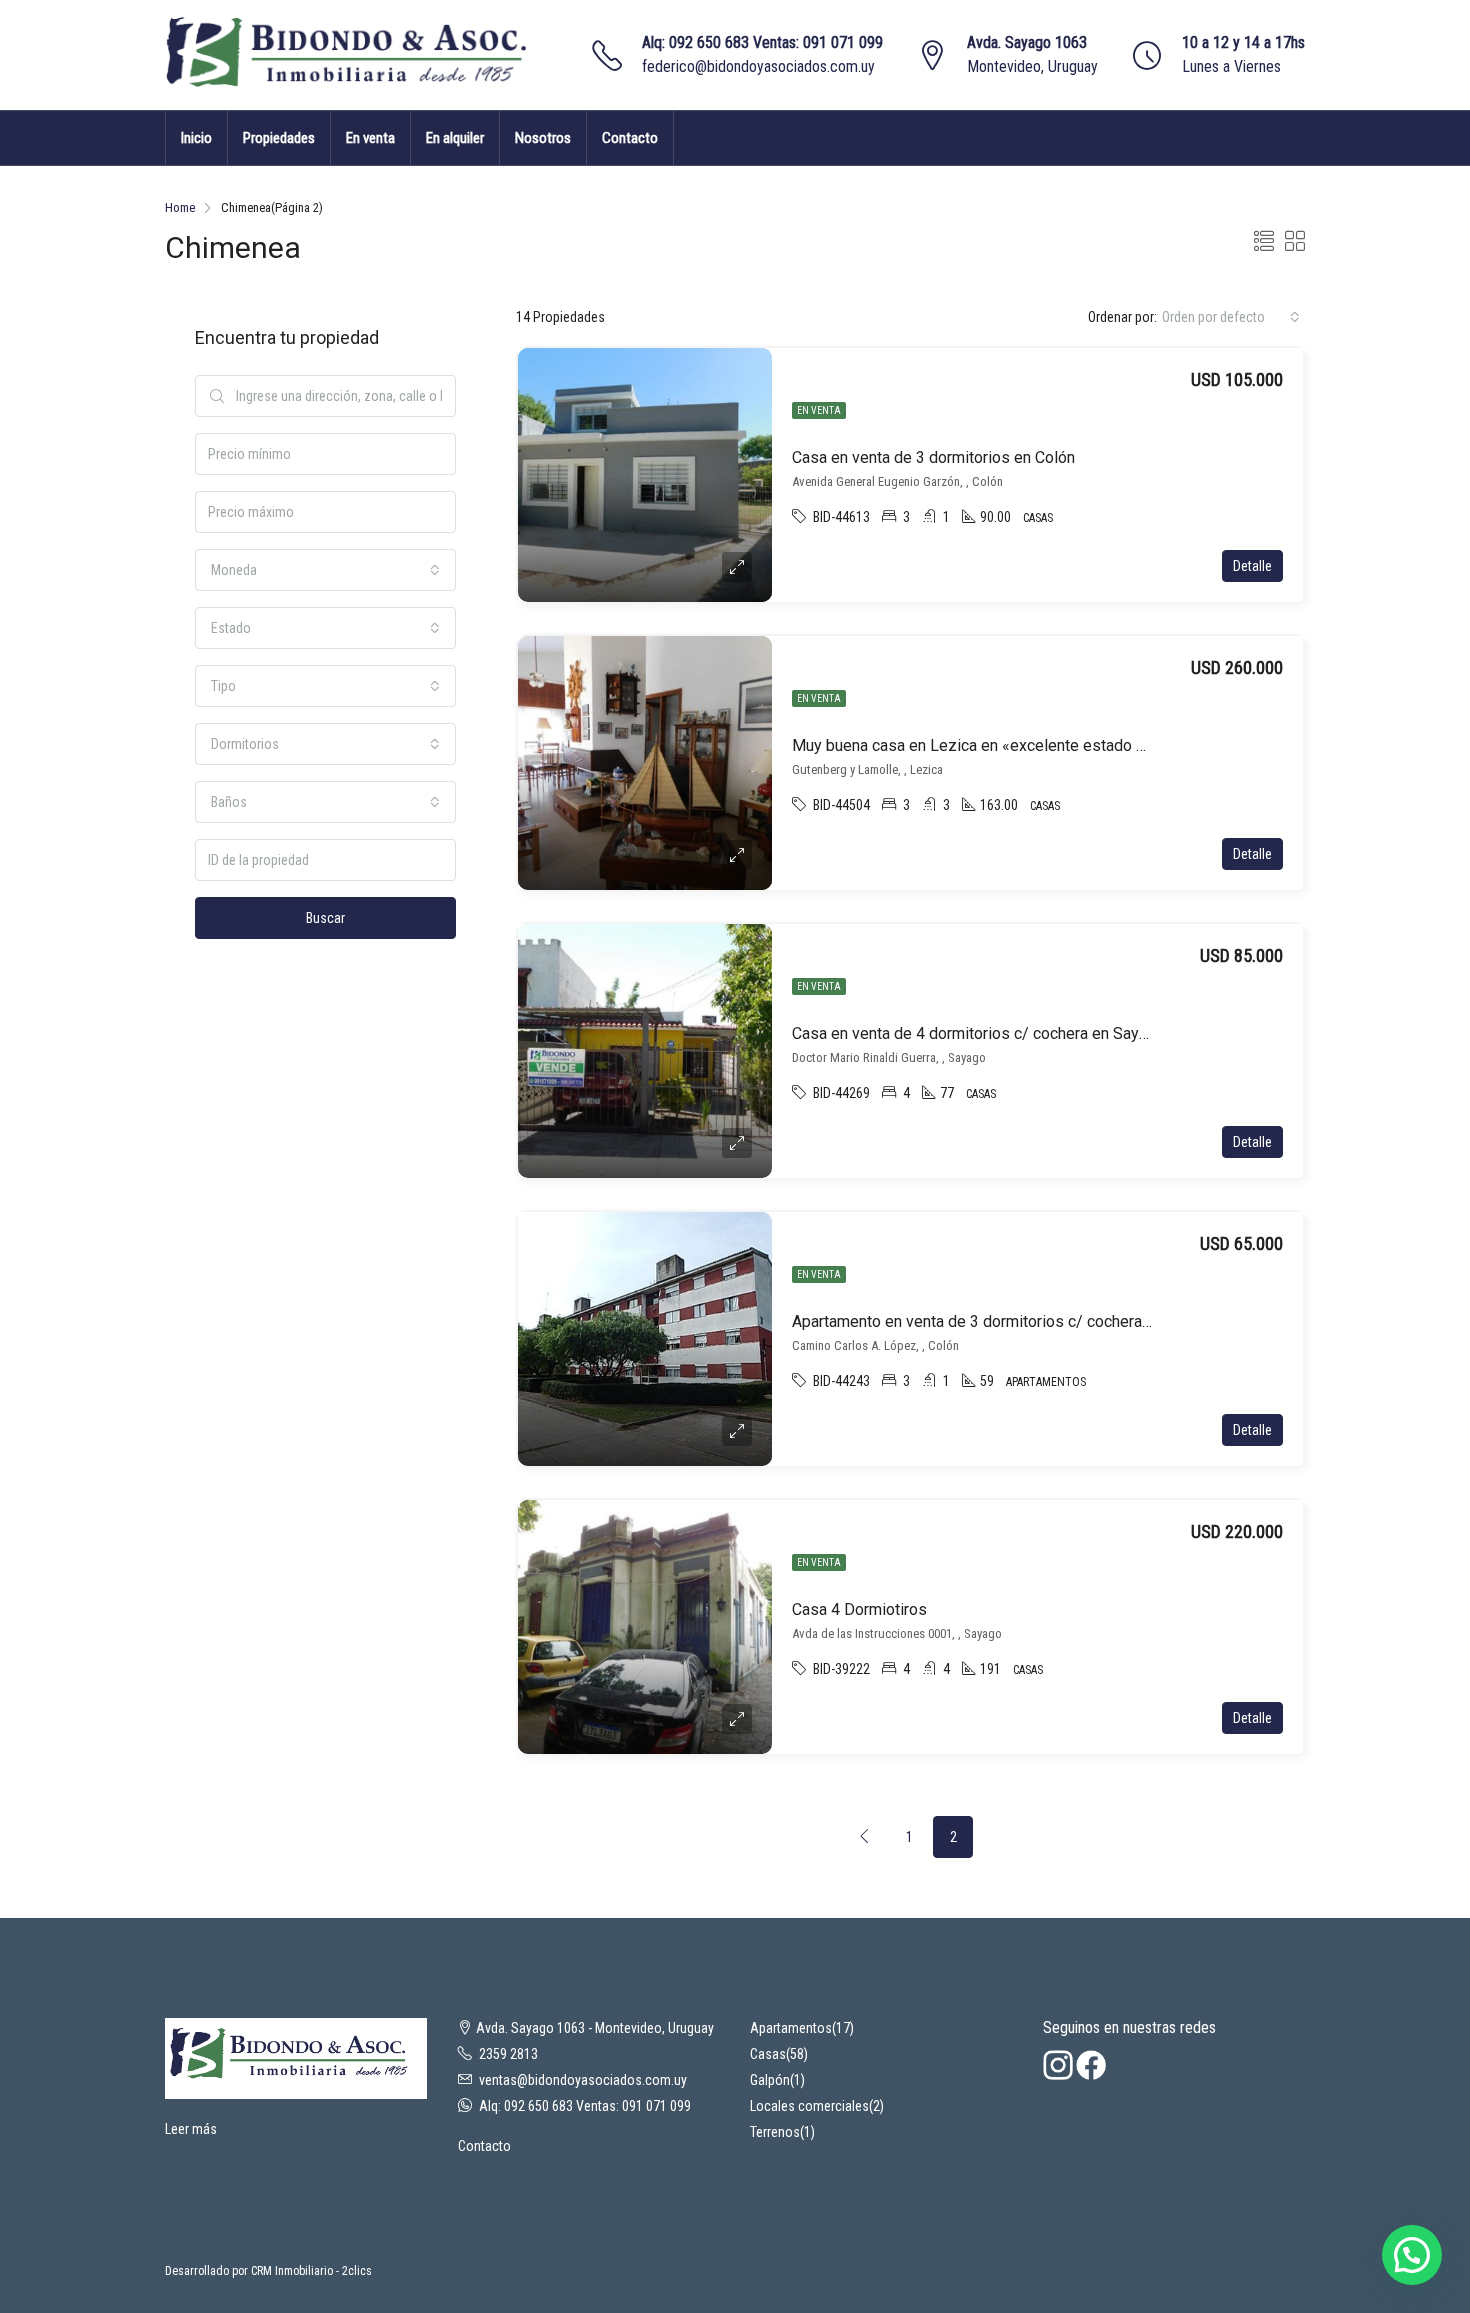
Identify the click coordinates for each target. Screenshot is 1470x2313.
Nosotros (543, 138)
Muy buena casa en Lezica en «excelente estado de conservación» (1025, 745)
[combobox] (1231, 317)
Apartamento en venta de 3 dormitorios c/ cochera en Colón (999, 1321)
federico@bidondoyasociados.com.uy (758, 66)
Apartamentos (791, 2028)
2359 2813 (508, 2054)
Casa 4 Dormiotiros (859, 1609)
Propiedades (279, 138)
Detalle (1252, 566)
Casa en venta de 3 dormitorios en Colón (933, 457)
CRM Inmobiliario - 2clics (311, 2271)
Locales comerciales (809, 2106)
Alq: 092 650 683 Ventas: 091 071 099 (762, 42)
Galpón (770, 2080)
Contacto (630, 138)
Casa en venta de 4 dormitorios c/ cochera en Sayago (978, 1033)
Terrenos (775, 2132)
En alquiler (455, 138)
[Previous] (865, 1837)
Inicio (196, 138)
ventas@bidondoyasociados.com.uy (583, 2080)
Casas (768, 2054)
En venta (370, 138)
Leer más (191, 2129)
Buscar (325, 918)
